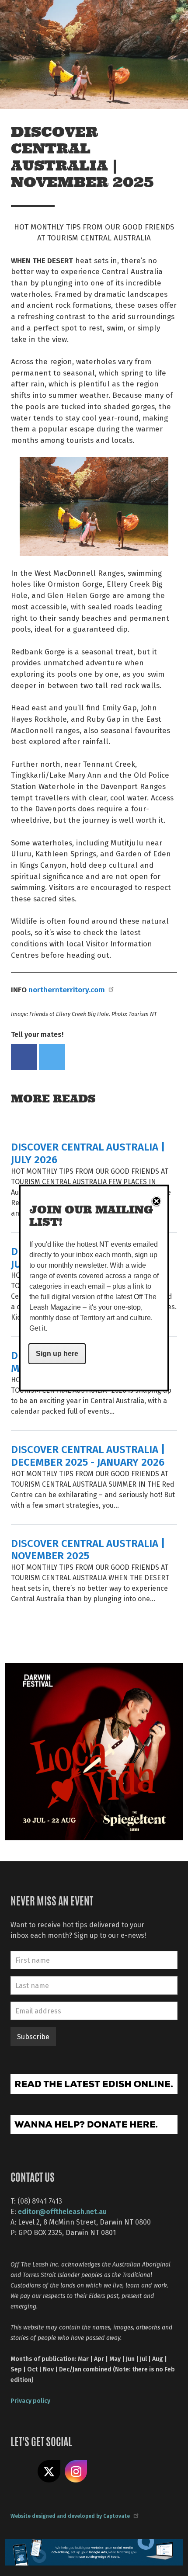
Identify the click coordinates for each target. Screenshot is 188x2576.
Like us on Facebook (22, 2472)
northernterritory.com (67, 989)
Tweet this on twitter (52, 1057)
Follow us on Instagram (76, 2472)
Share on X (49, 2472)
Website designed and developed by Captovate (70, 2516)
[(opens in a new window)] (94, 1750)
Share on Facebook (24, 1057)
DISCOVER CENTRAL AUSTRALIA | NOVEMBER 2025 (88, 1549)
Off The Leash (26, 17)
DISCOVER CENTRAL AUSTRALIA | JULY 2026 (88, 1153)
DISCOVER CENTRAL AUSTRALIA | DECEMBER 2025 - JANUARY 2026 (88, 1455)
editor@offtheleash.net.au (62, 2211)
